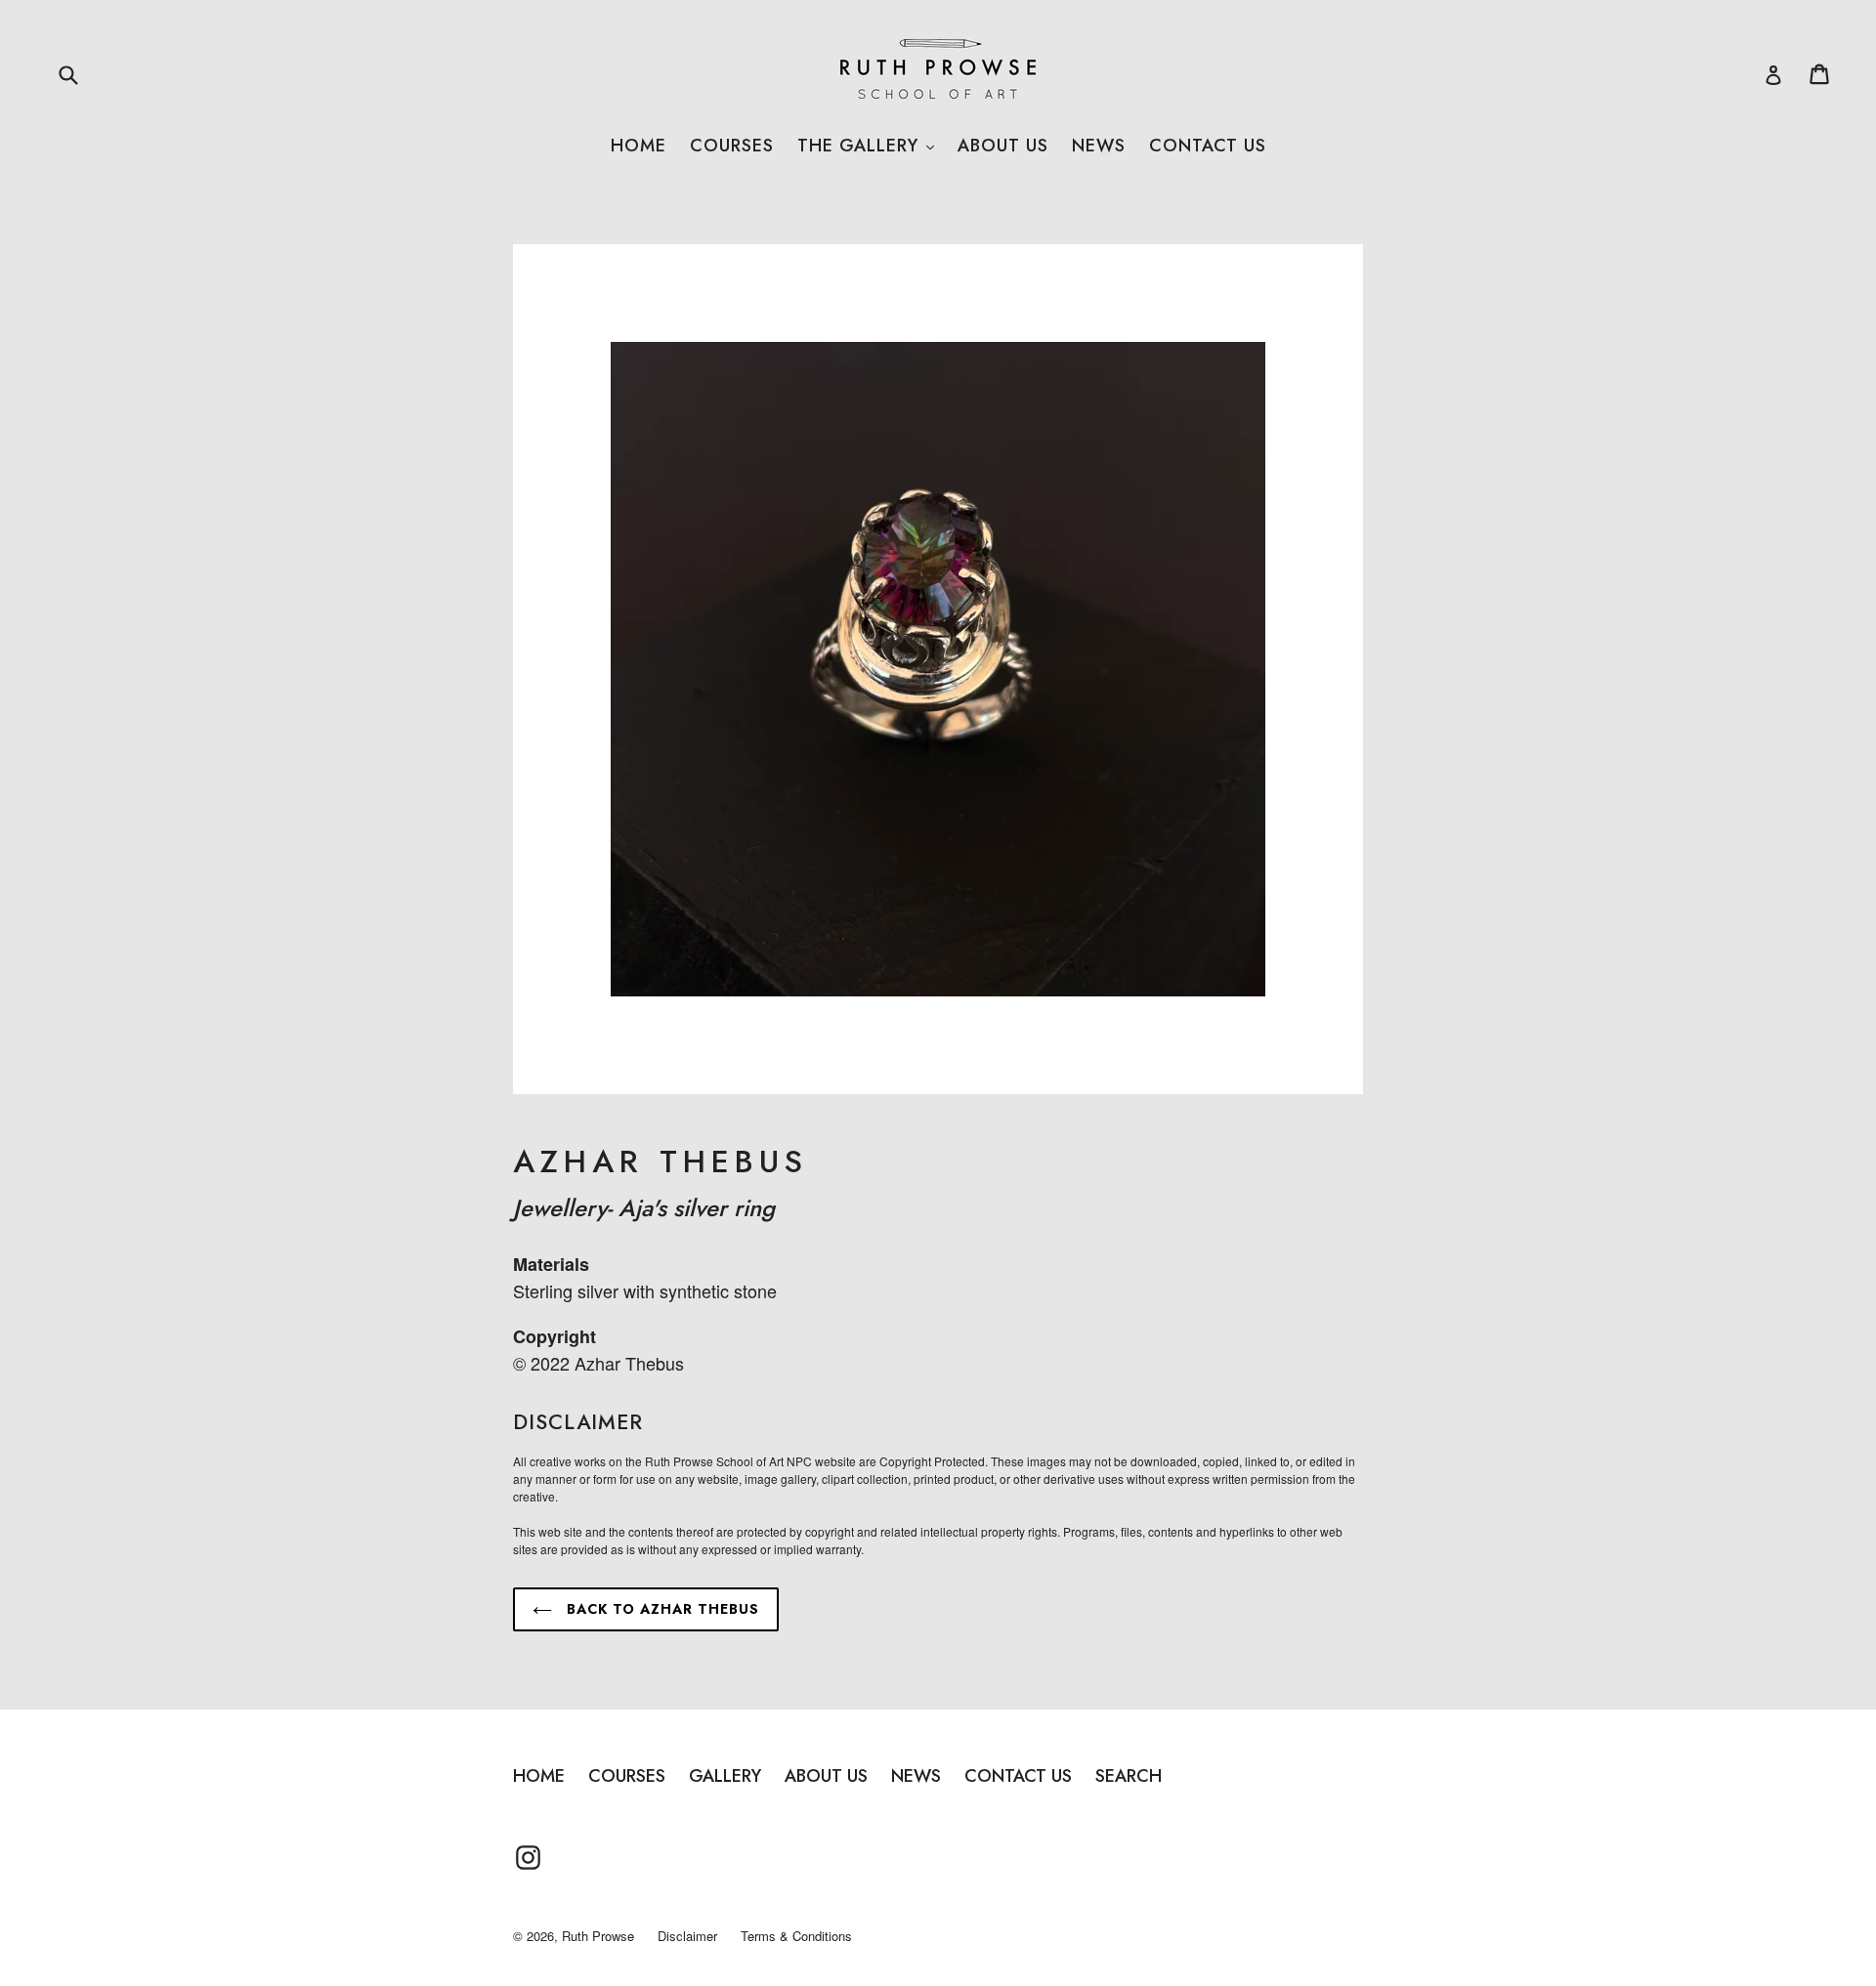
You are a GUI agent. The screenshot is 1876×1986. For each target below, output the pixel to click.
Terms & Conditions (796, 1936)
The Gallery (866, 146)
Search (1129, 1776)
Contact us (1208, 146)
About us (1003, 146)
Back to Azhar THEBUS (661, 1609)
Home (639, 146)
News (1099, 146)
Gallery (725, 1776)
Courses (732, 146)
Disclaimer (687, 1936)
